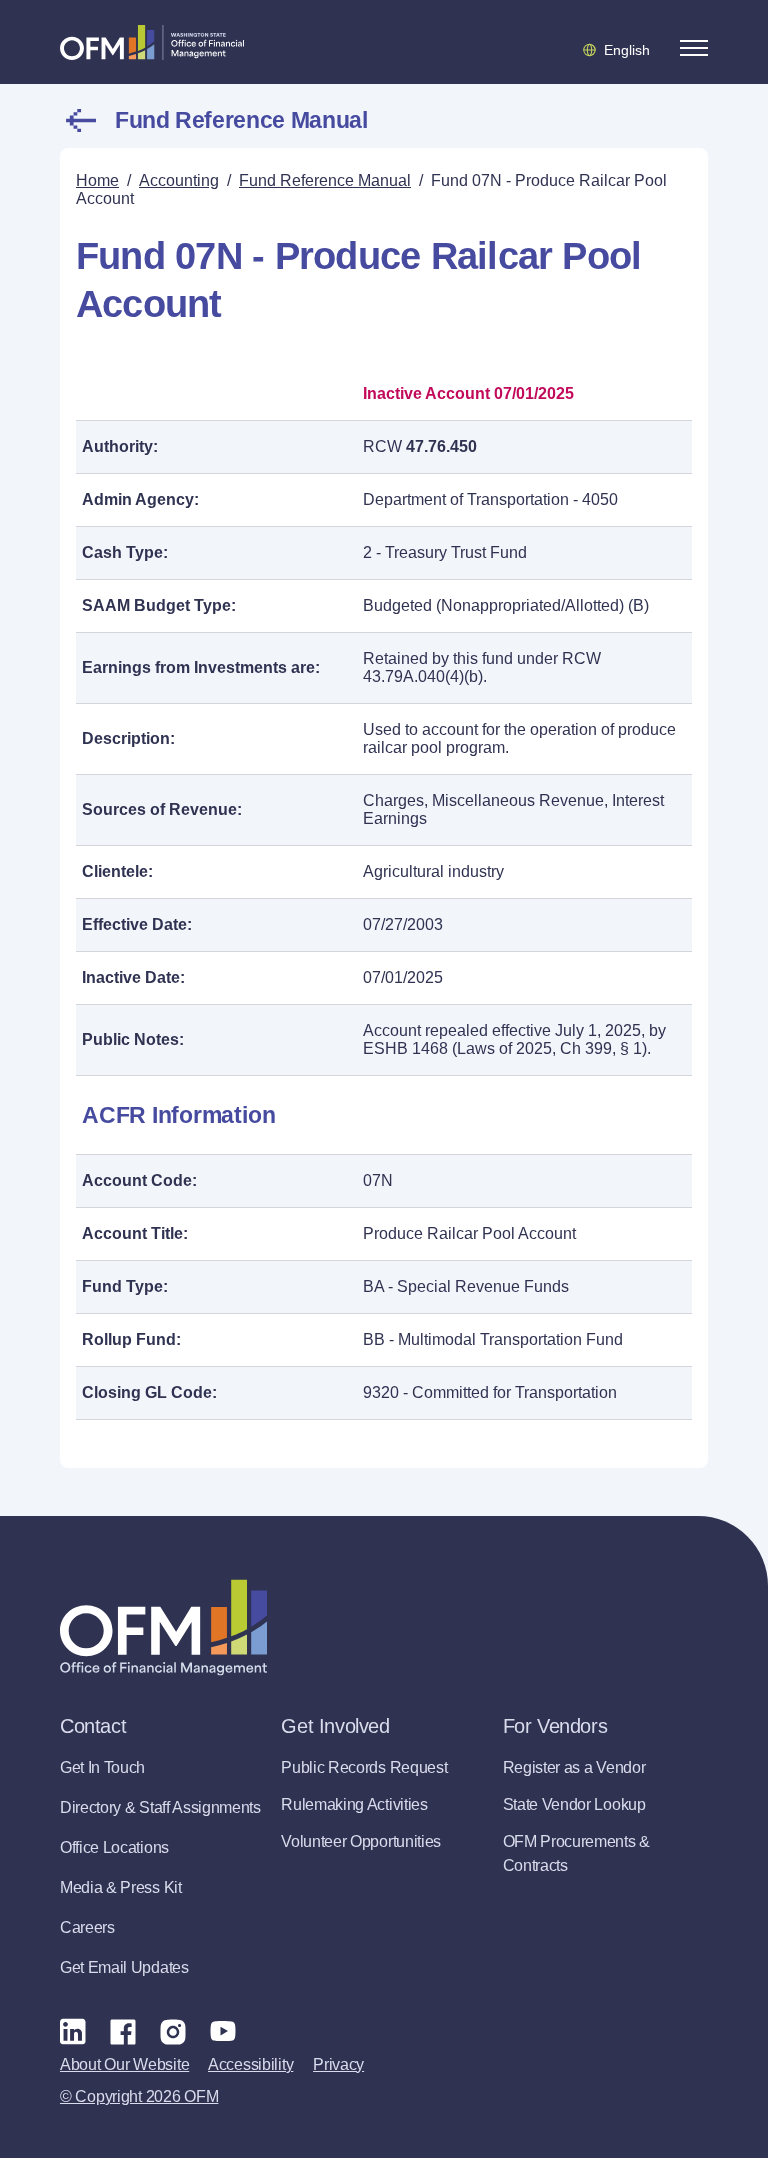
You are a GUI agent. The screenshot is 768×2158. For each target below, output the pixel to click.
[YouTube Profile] (223, 2031)
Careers (87, 1927)
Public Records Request (364, 1767)
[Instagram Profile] (173, 2031)
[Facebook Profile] (123, 2031)
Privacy (338, 2064)
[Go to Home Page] (152, 42)
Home (97, 180)
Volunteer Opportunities (361, 1841)
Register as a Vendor (574, 1767)
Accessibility (250, 2064)
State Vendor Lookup (574, 1804)
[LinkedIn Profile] (73, 2030)
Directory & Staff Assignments (160, 1807)
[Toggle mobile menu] (694, 48)
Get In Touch (102, 1767)
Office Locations (114, 1847)
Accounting (179, 180)
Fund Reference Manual (241, 120)
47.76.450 (441, 446)
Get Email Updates (124, 1967)
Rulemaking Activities (354, 1804)
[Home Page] (163, 1627)
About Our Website (124, 2064)
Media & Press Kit (121, 1887)
